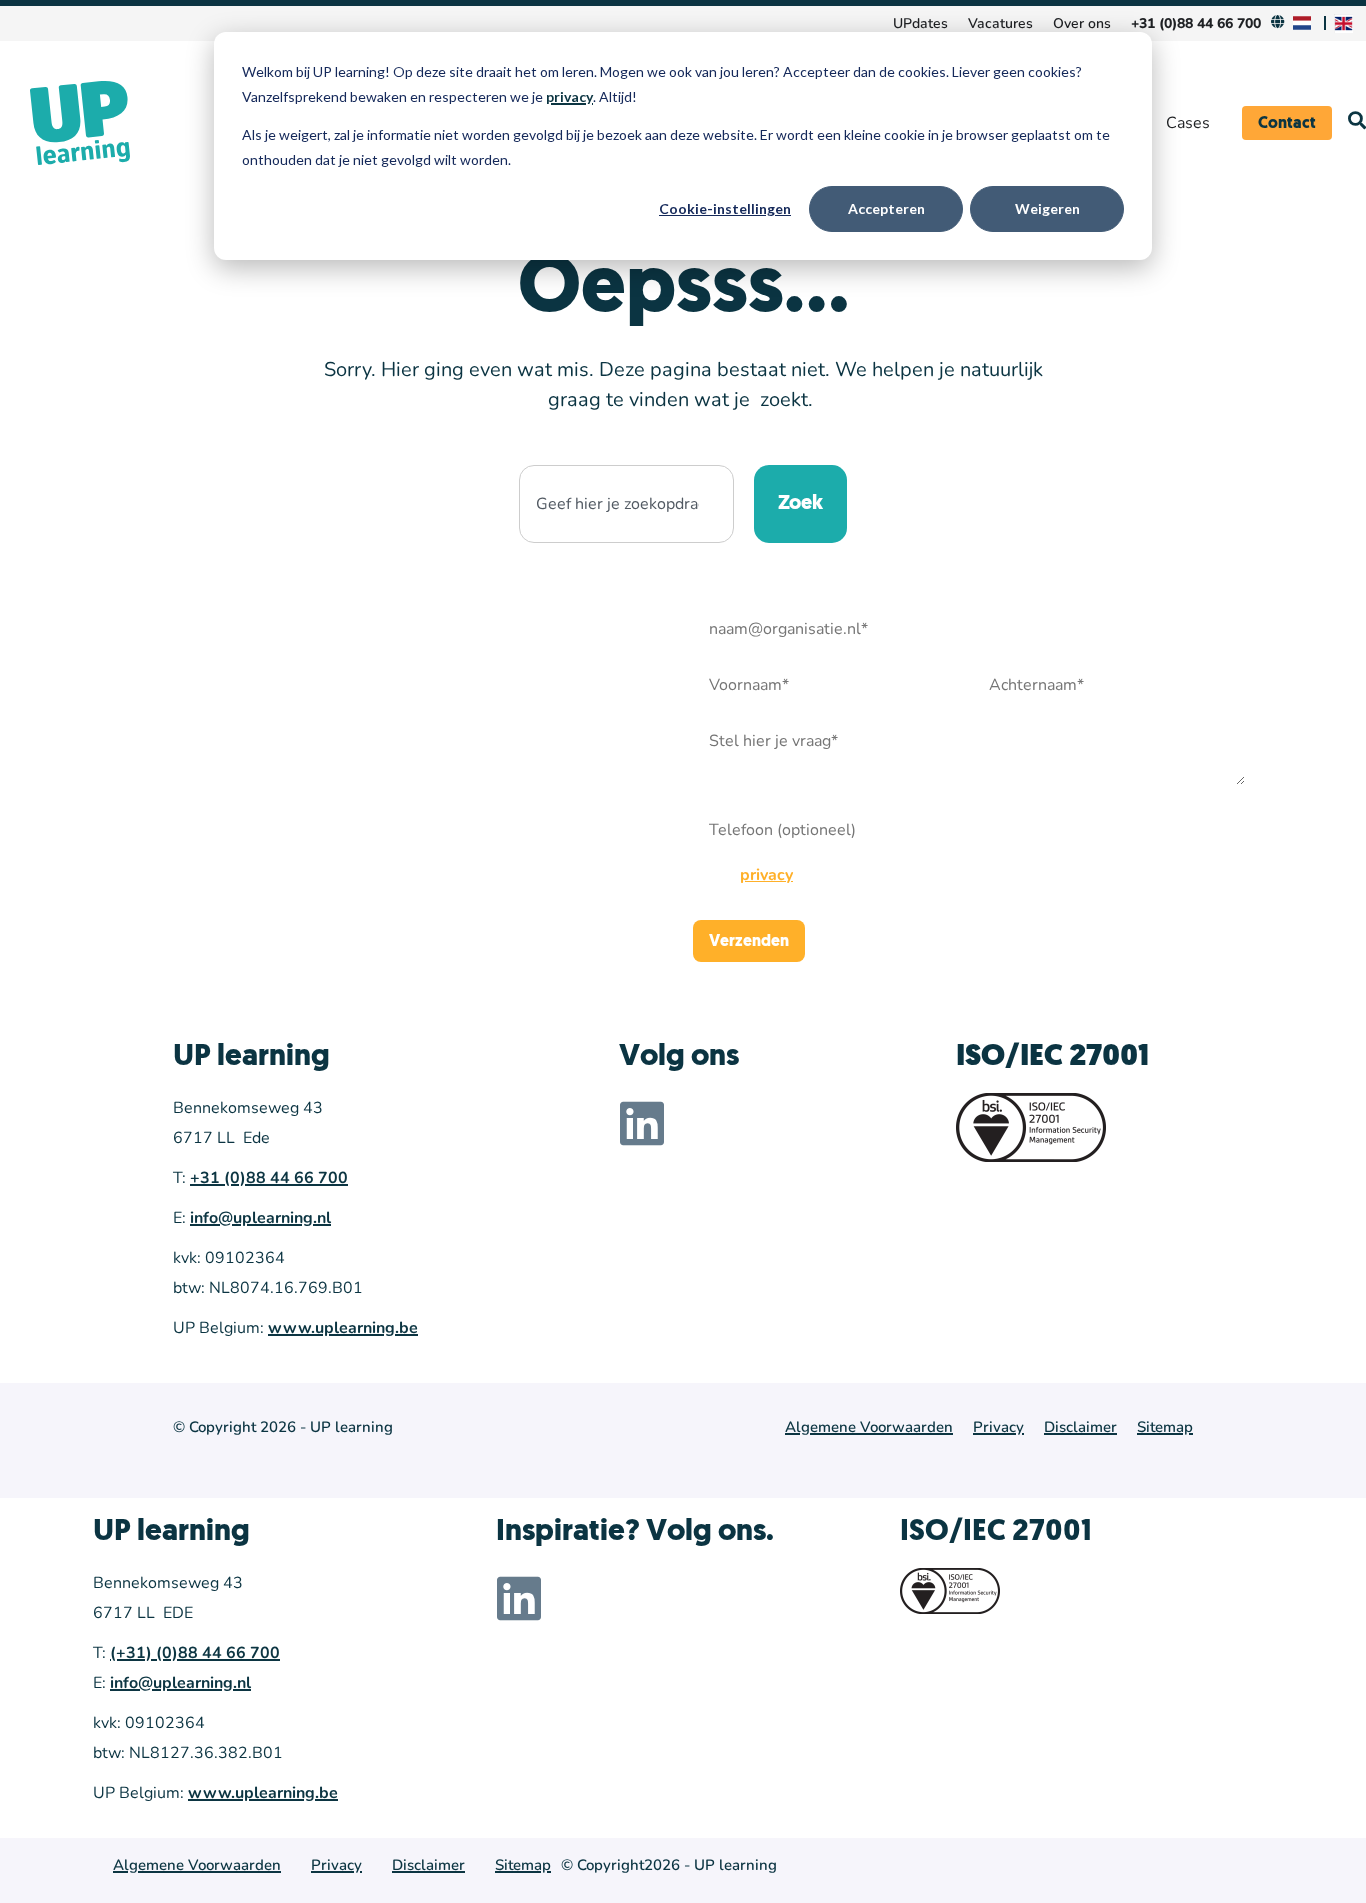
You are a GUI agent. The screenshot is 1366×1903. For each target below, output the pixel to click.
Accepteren (886, 208)
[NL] (1305, 23)
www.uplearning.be (343, 1328)
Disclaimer (1080, 1427)
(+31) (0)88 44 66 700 (195, 1653)
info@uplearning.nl (260, 1218)
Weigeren (1047, 208)
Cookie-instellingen (725, 208)
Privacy (998, 1427)
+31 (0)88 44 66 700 (269, 1178)
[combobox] (626, 504)
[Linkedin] (642, 1123)
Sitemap (1165, 1427)
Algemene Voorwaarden (869, 1427)
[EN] (1346, 23)
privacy (569, 96)
